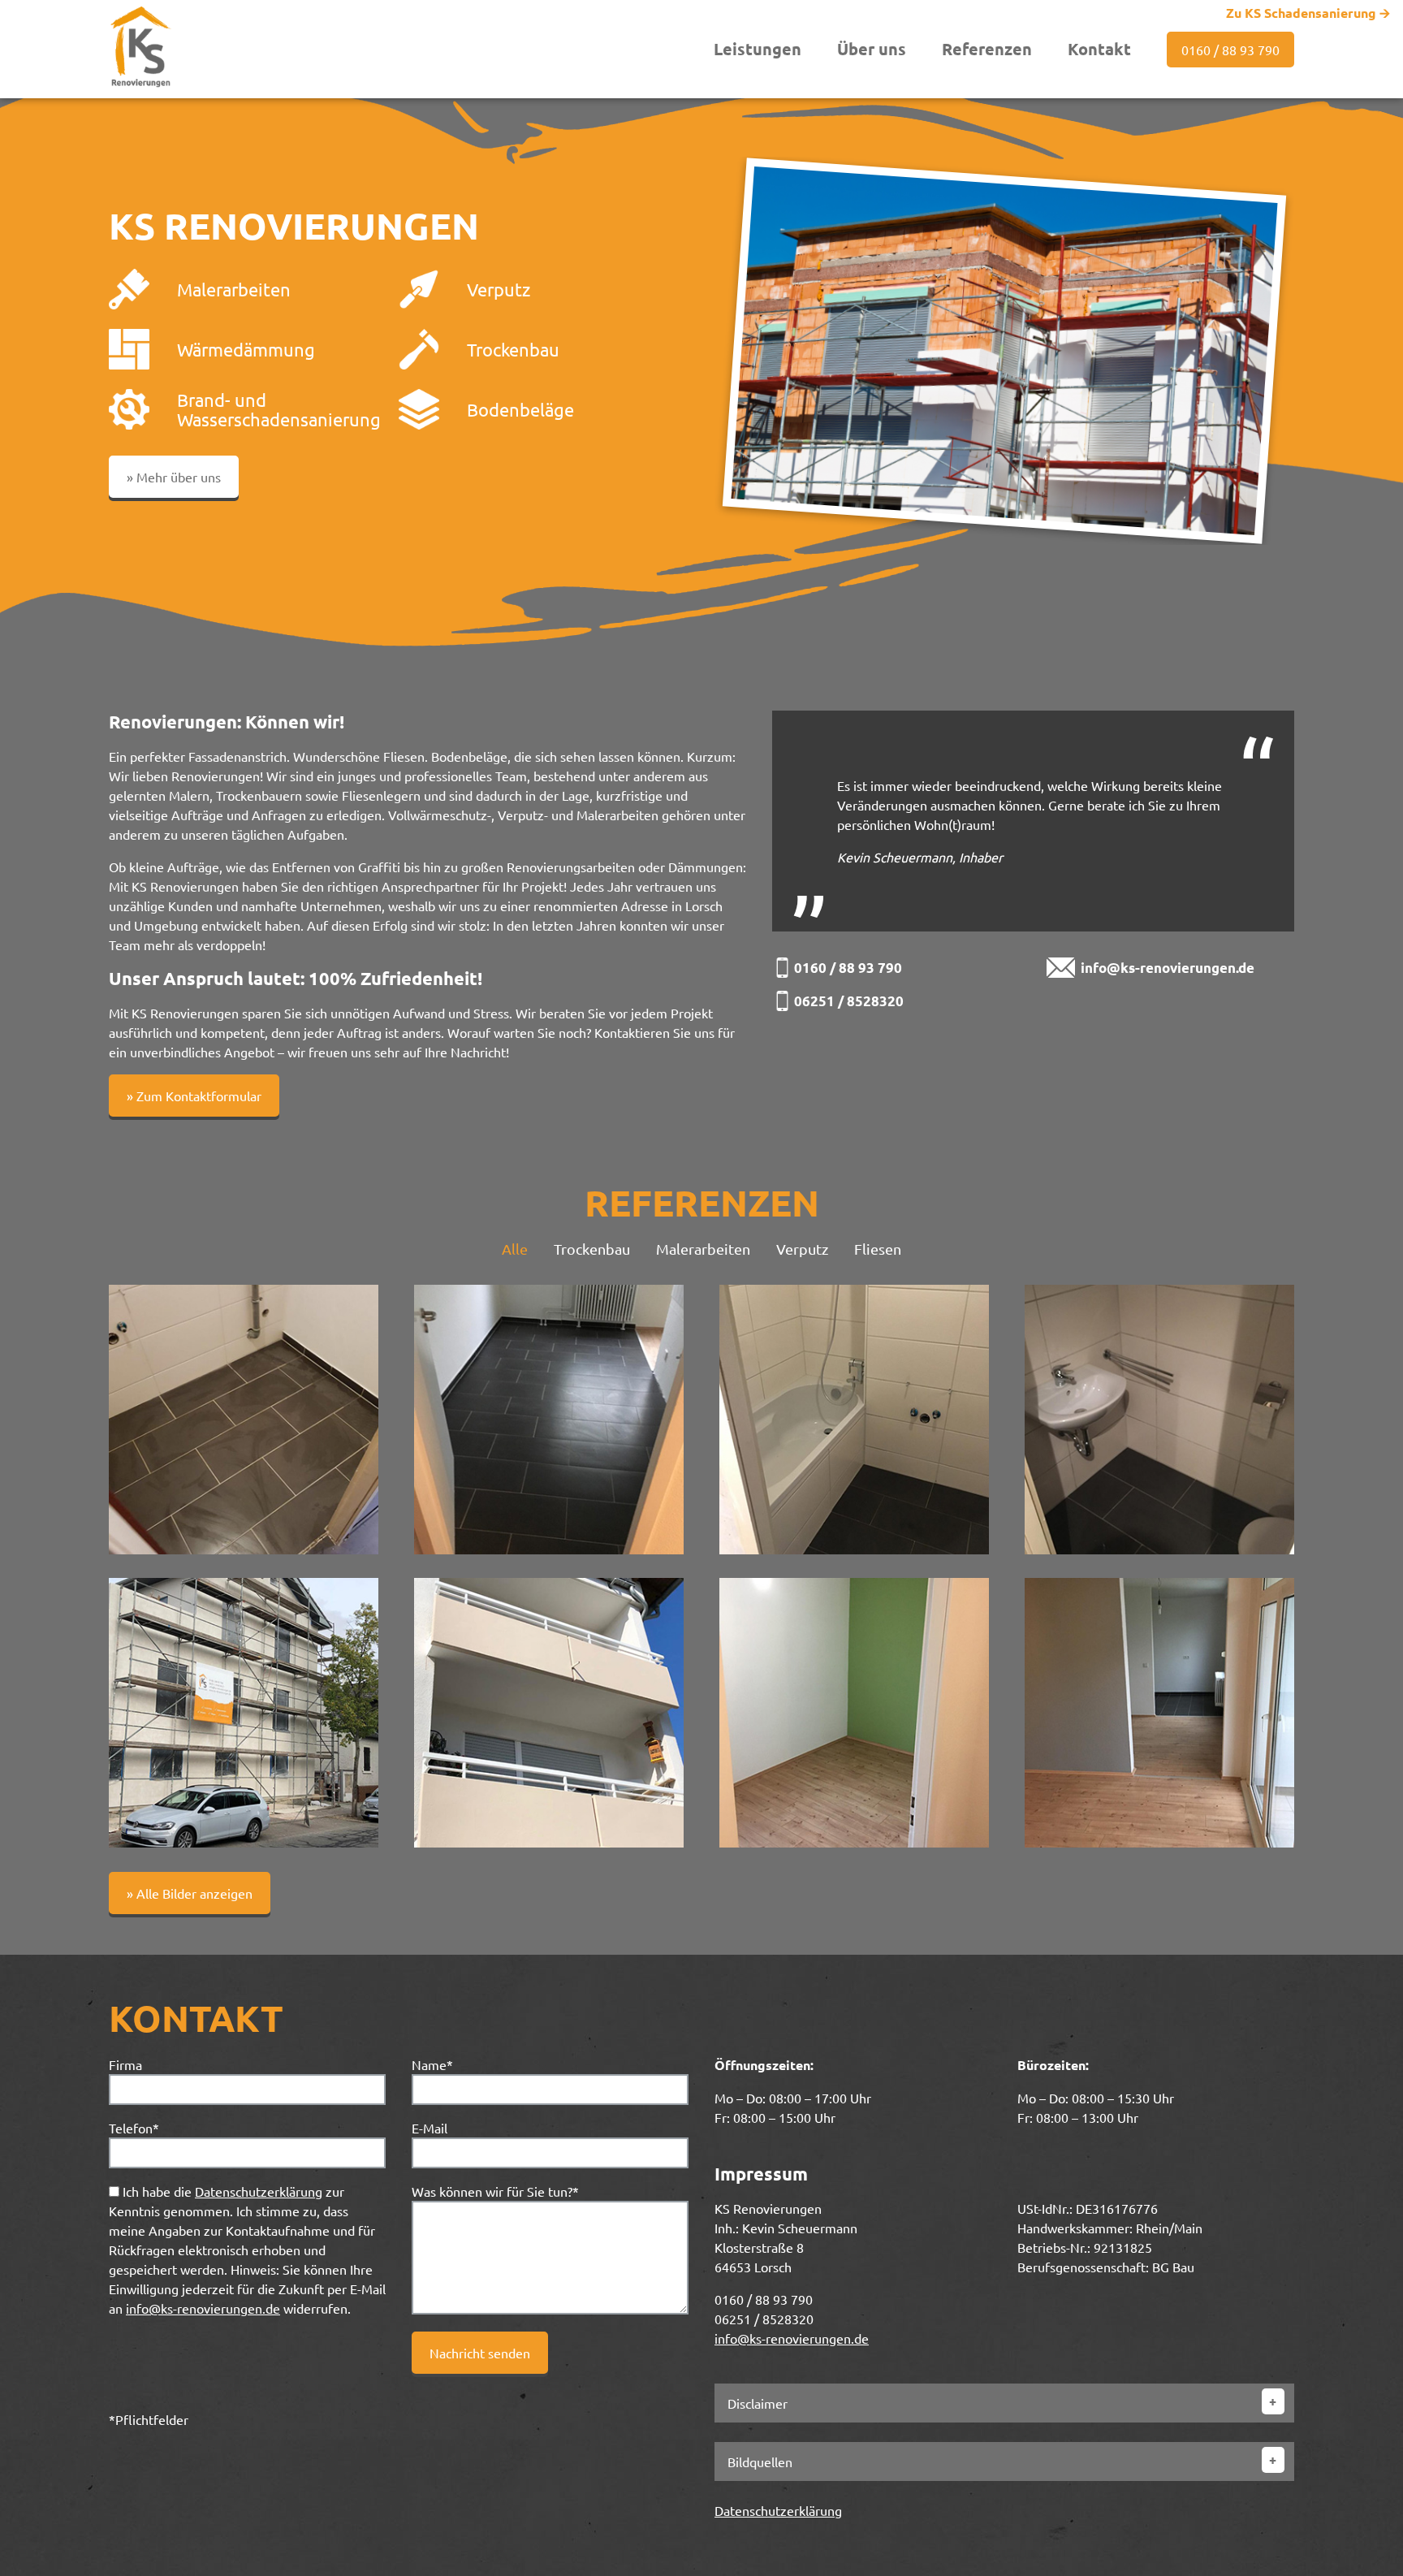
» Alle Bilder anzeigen (190, 1893)
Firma (125, 2064)
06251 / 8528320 (849, 1001)
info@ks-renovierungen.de (1168, 968)
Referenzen (987, 49)
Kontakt (1099, 49)
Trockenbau (592, 1249)
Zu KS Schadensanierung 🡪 (1308, 13)
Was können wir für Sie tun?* (495, 2191)
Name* (432, 2064)
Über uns (872, 49)
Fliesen (878, 1249)
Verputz (802, 1249)
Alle (515, 1249)
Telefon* (134, 2128)
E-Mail (430, 2128)
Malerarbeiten (703, 1249)
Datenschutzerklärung (259, 2191)
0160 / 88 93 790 (1230, 50)
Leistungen (758, 49)
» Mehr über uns (174, 477)
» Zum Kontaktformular (194, 1096)
